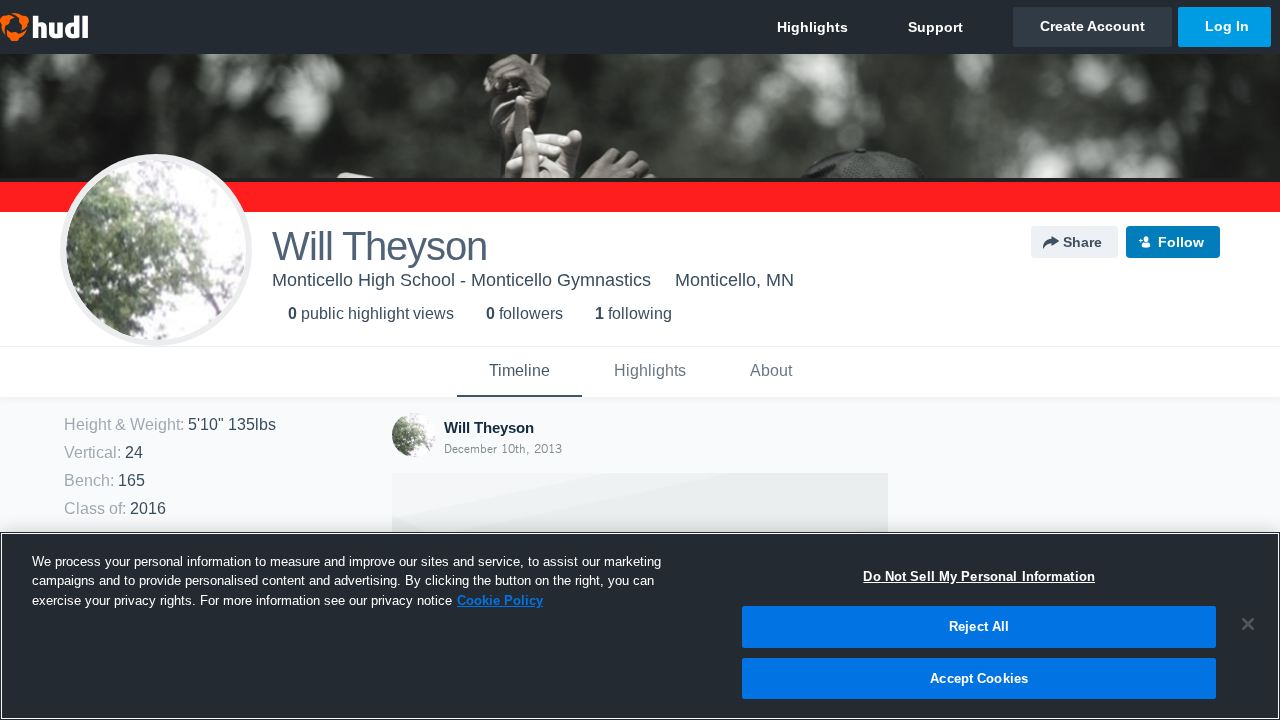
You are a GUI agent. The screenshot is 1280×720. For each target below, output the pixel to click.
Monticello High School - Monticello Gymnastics (461, 280)
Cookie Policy (500, 600)
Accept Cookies (979, 678)
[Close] (1248, 624)
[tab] (519, 372)
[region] (640, 626)
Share (1082, 242)
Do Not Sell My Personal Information (979, 576)
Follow (1181, 242)
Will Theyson (489, 427)
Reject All (979, 627)
